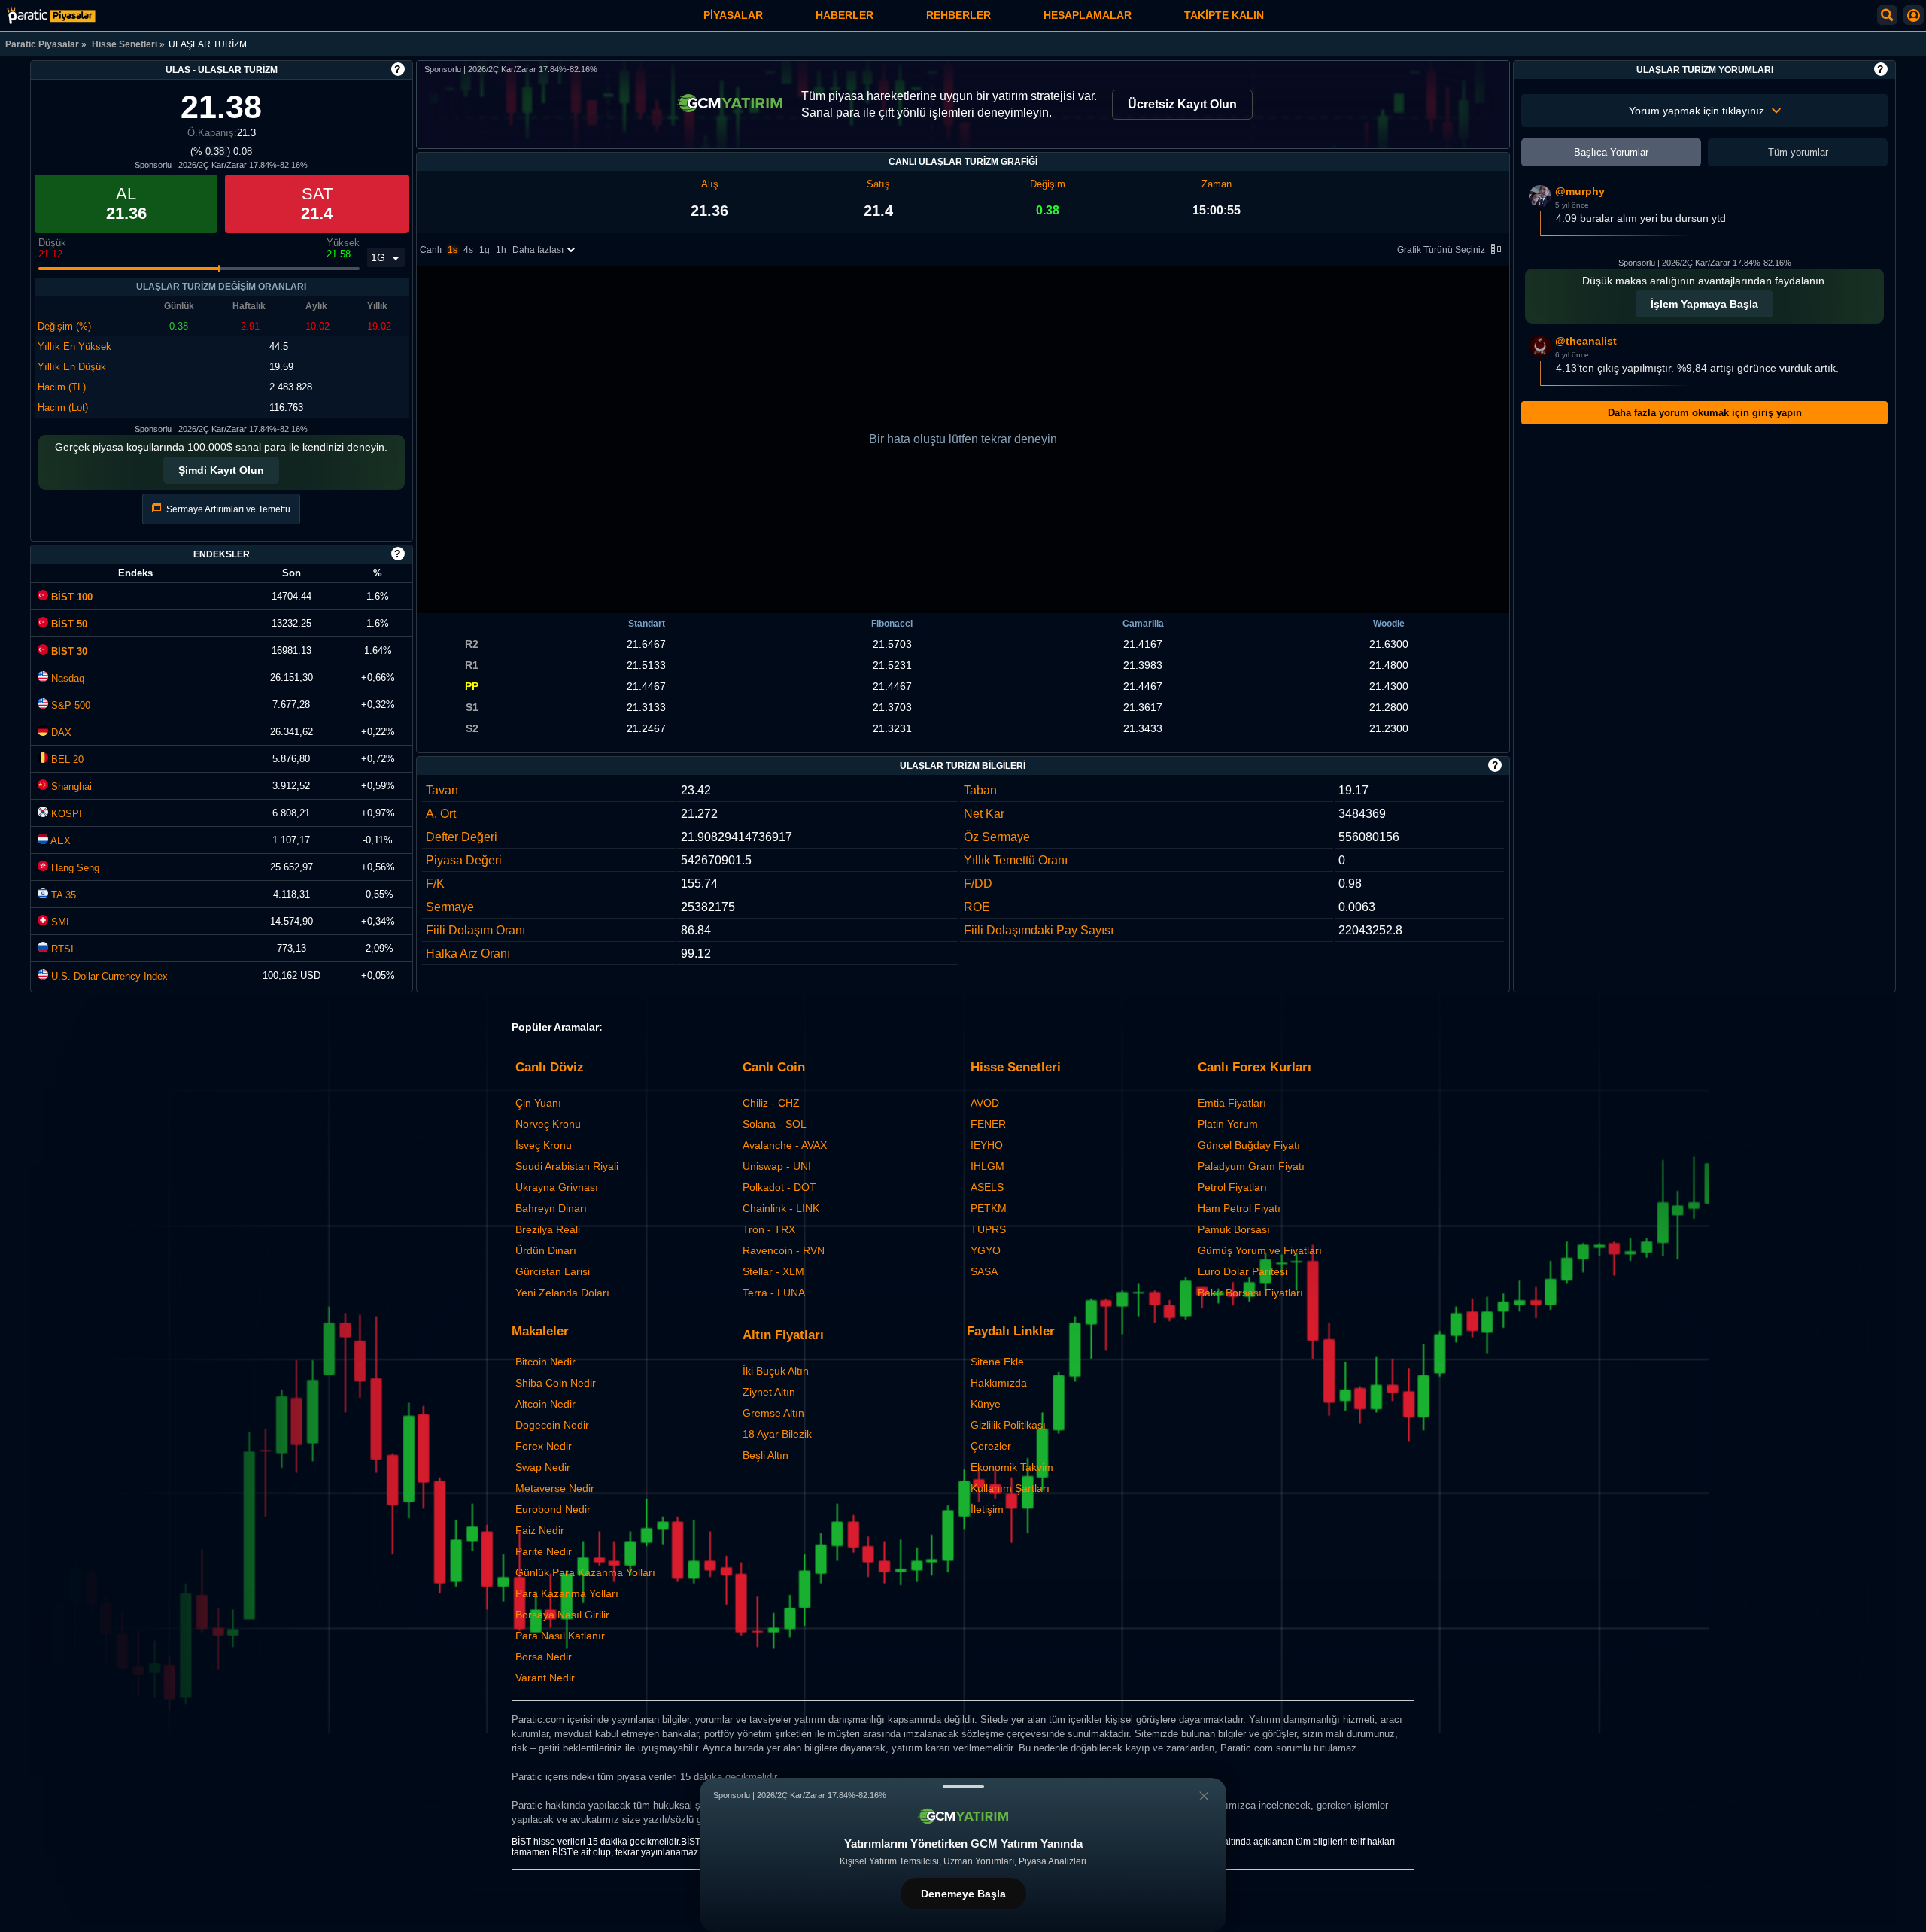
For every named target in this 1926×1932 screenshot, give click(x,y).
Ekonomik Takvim (1012, 1467)
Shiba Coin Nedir (556, 1383)
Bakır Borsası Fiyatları (1250, 1293)
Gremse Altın (773, 1413)
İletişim (987, 1509)
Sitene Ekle (997, 1362)
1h (501, 250)
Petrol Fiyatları (1232, 1187)
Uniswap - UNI (777, 1166)
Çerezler (991, 1446)
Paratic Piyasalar (42, 44)
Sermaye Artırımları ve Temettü (227, 509)
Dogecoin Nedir (552, 1425)
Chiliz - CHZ (771, 1103)
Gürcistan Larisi (553, 1271)
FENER (988, 1124)
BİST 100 (70, 597)
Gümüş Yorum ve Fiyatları (1260, 1250)
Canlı (431, 250)
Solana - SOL (775, 1124)
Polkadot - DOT (779, 1187)
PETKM (989, 1208)
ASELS (987, 1187)
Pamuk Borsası (1234, 1229)
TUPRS (988, 1229)
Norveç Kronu (548, 1124)
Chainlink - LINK (781, 1208)
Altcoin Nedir (545, 1404)
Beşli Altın (766, 1455)
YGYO (986, 1250)
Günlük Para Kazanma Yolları (585, 1572)
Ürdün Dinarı (546, 1250)
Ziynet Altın (769, 1392)
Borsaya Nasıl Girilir (562, 1615)
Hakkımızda (999, 1383)
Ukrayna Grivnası (557, 1187)
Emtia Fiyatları (1232, 1103)
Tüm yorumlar (1798, 152)
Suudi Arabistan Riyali (567, 1166)
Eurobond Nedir (553, 1509)
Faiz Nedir (540, 1530)
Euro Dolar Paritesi (1242, 1271)
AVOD (985, 1103)
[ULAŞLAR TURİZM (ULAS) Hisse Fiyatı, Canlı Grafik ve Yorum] (51, 15)
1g (485, 250)
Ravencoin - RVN (784, 1250)
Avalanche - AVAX (785, 1145)
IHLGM (987, 1166)
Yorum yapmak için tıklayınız (1697, 111)
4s (468, 250)
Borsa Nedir (544, 1657)
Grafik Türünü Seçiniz (1441, 250)
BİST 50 (68, 624)
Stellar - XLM (773, 1271)
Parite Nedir (544, 1551)
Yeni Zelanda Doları (562, 1293)
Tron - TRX (769, 1229)
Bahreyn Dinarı (551, 1208)
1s (453, 250)
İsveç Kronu (544, 1145)
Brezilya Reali (548, 1229)
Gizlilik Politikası (1008, 1425)
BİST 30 (68, 651)
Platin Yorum (1228, 1124)
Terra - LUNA (774, 1293)
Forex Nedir (544, 1446)
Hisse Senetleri (125, 44)
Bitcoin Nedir (545, 1362)
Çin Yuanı (538, 1103)
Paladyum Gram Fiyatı (1251, 1166)
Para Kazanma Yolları (567, 1593)
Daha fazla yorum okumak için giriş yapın (1705, 413)
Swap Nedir (543, 1467)
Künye (986, 1404)
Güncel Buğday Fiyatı (1249, 1145)
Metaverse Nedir (555, 1488)
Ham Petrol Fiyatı (1239, 1208)
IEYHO (987, 1145)
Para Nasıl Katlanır (560, 1636)
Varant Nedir (545, 1678)
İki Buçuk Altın (776, 1371)
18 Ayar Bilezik (777, 1434)
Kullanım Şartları (1010, 1488)
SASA (984, 1271)
